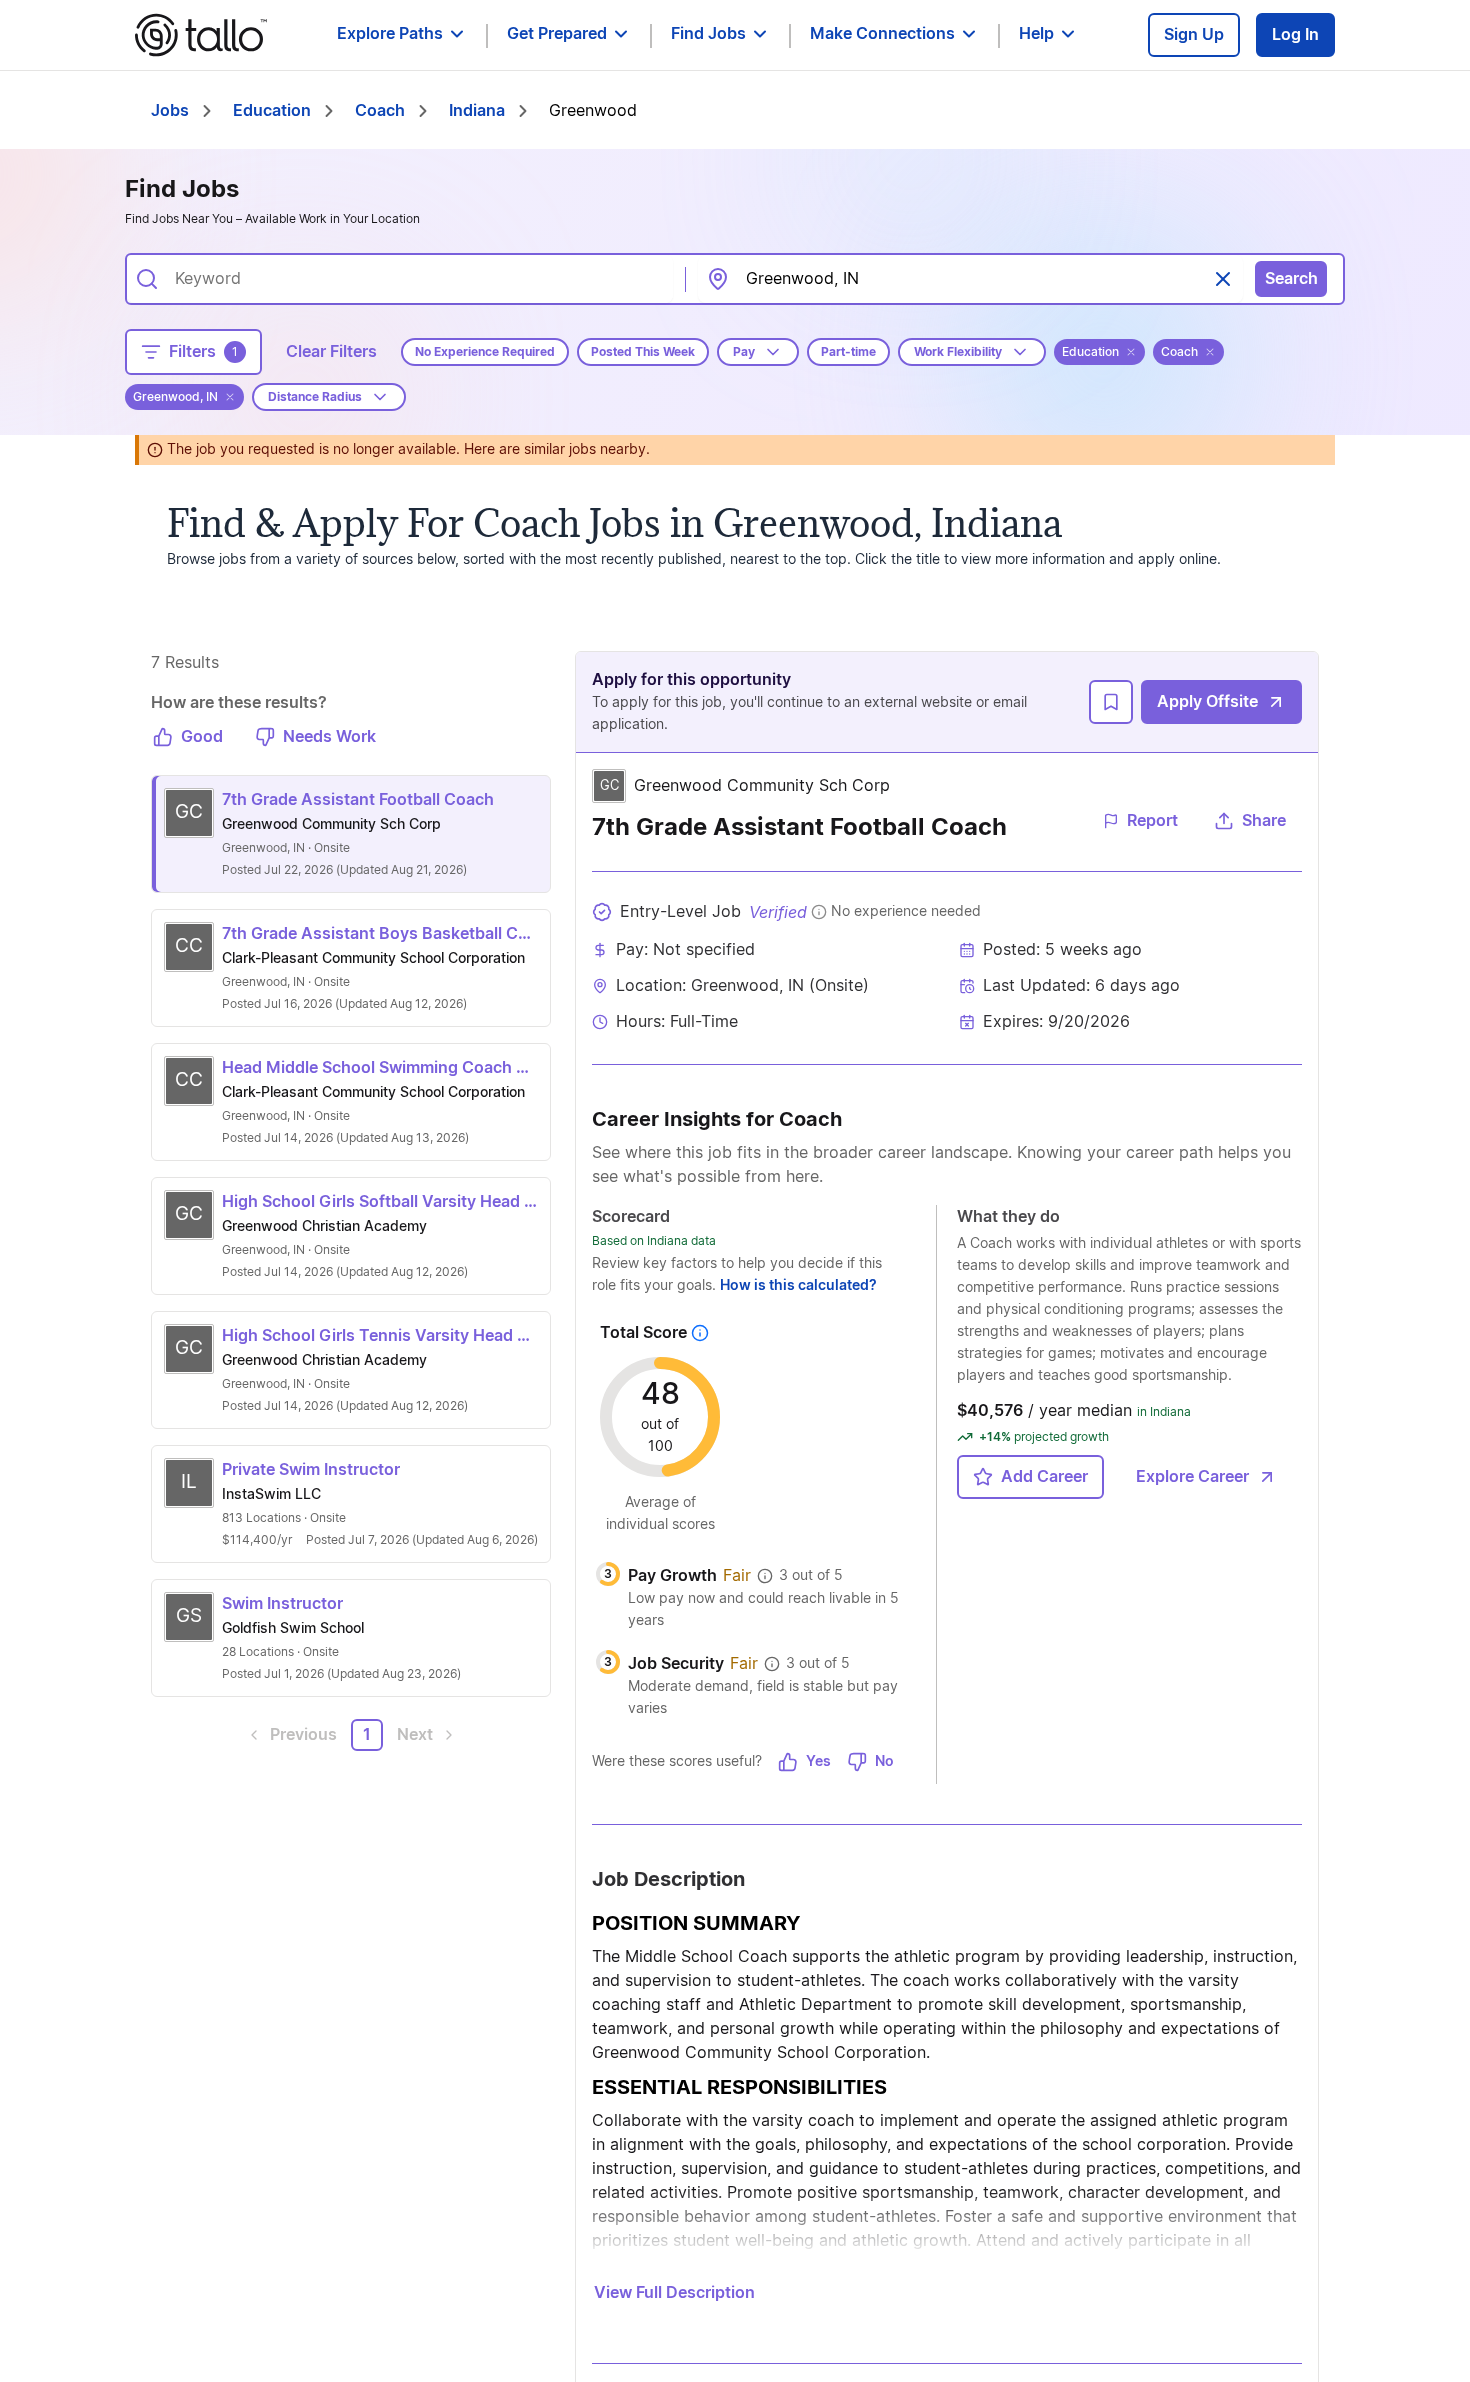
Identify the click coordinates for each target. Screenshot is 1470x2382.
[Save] (1111, 702)
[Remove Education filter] (1131, 352)
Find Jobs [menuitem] (708, 34)
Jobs (170, 111)
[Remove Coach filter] (1210, 352)
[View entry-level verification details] (819, 912)
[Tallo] (201, 35)
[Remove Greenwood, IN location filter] (230, 397)
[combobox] (416, 279)
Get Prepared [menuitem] (557, 34)
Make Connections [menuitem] (882, 34)
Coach (380, 111)
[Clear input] (1223, 279)
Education (272, 111)
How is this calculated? (798, 1286)
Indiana (477, 111)
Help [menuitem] (1036, 34)
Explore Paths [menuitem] (390, 34)
